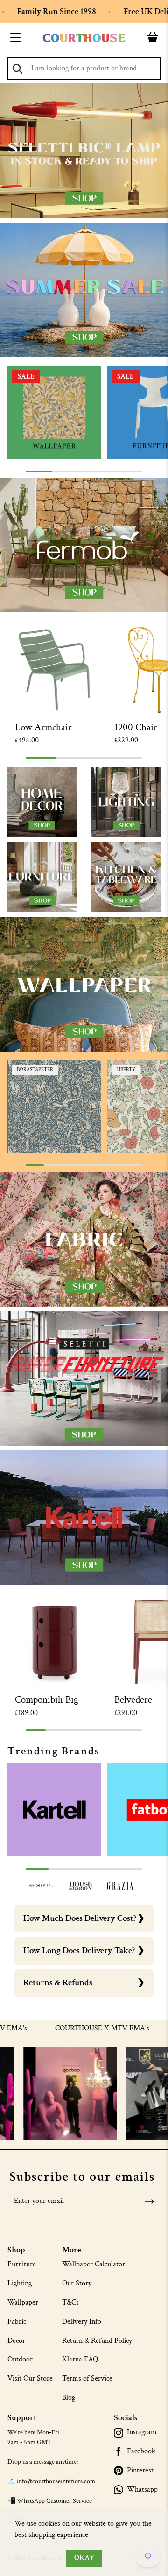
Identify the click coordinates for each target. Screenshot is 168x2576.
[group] (54, 412)
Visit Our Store (30, 2379)
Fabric (17, 2322)
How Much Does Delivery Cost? (80, 1918)
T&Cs (70, 2302)
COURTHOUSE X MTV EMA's (69, 2029)
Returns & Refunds (58, 1983)
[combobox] (84, 69)
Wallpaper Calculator (94, 2264)
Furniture (22, 2264)
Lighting (20, 2283)
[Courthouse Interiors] (84, 38)
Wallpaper (23, 2302)
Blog (69, 2398)
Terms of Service (87, 2379)
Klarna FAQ (80, 2359)
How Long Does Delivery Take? (79, 1950)
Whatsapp (142, 2490)
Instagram (142, 2432)
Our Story (77, 2283)
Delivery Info (82, 2322)
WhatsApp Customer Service (54, 2501)
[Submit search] (17, 69)
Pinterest (140, 2471)
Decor (16, 2341)
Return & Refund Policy (97, 2341)
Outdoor (20, 2359)
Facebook (141, 2451)
